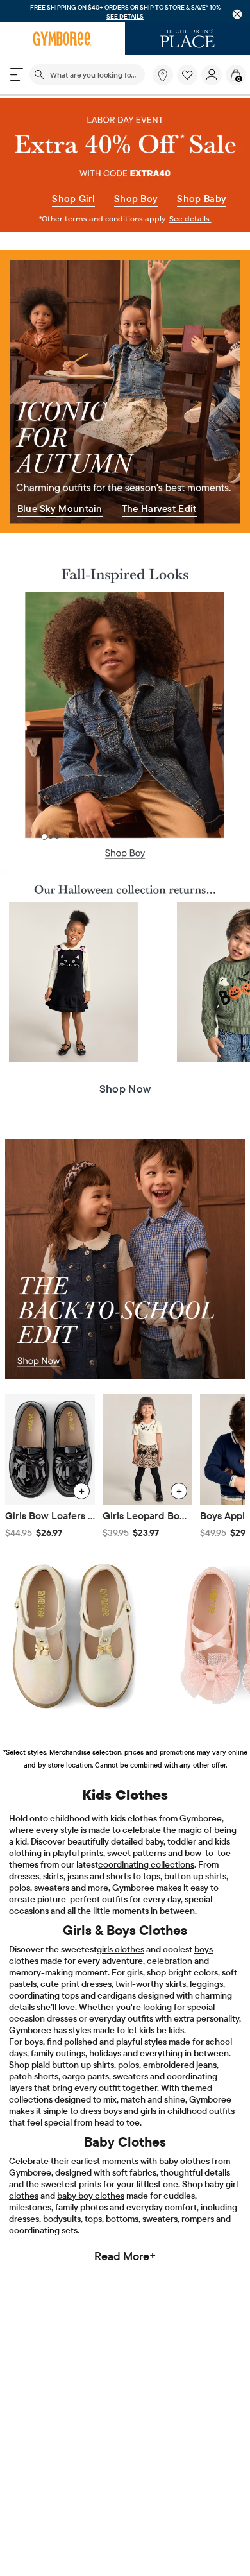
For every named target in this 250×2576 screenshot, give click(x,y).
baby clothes (184, 2161)
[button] (187, 75)
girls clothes (121, 1949)
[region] (125, 11)
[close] (238, 14)
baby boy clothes (91, 2196)
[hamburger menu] (17, 74)
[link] (163, 75)
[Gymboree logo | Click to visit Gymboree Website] (63, 38)
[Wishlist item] (189, 82)
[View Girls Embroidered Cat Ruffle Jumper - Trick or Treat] (73, 982)
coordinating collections (146, 1864)
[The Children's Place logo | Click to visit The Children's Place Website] (188, 38)
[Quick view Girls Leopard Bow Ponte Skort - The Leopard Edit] (179, 1491)
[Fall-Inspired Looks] (125, 568)
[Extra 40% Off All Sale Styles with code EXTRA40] (125, 164)
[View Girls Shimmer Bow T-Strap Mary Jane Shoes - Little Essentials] (73, 1635)
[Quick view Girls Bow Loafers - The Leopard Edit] (81, 1491)
